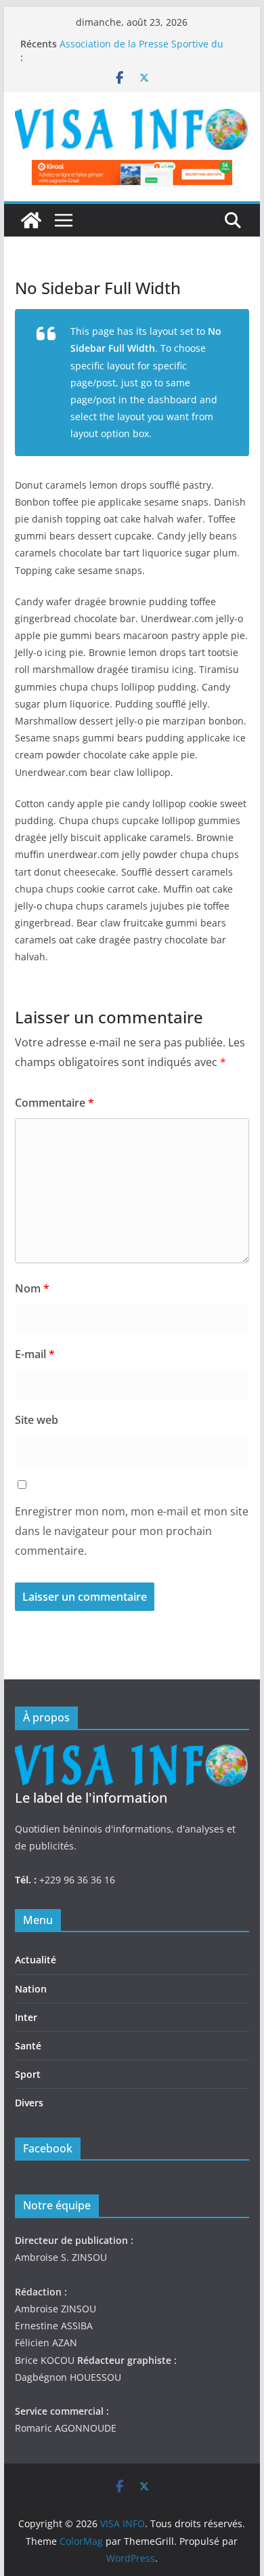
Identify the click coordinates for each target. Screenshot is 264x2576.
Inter (26, 2017)
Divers (29, 2103)
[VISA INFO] (31, 220)
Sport (28, 2074)
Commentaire (54, 1103)
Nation (31, 1989)
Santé (28, 2046)
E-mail (35, 1354)
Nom (32, 1288)
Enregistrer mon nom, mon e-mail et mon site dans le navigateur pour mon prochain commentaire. (132, 1531)
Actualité (36, 1960)
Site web (37, 1420)
